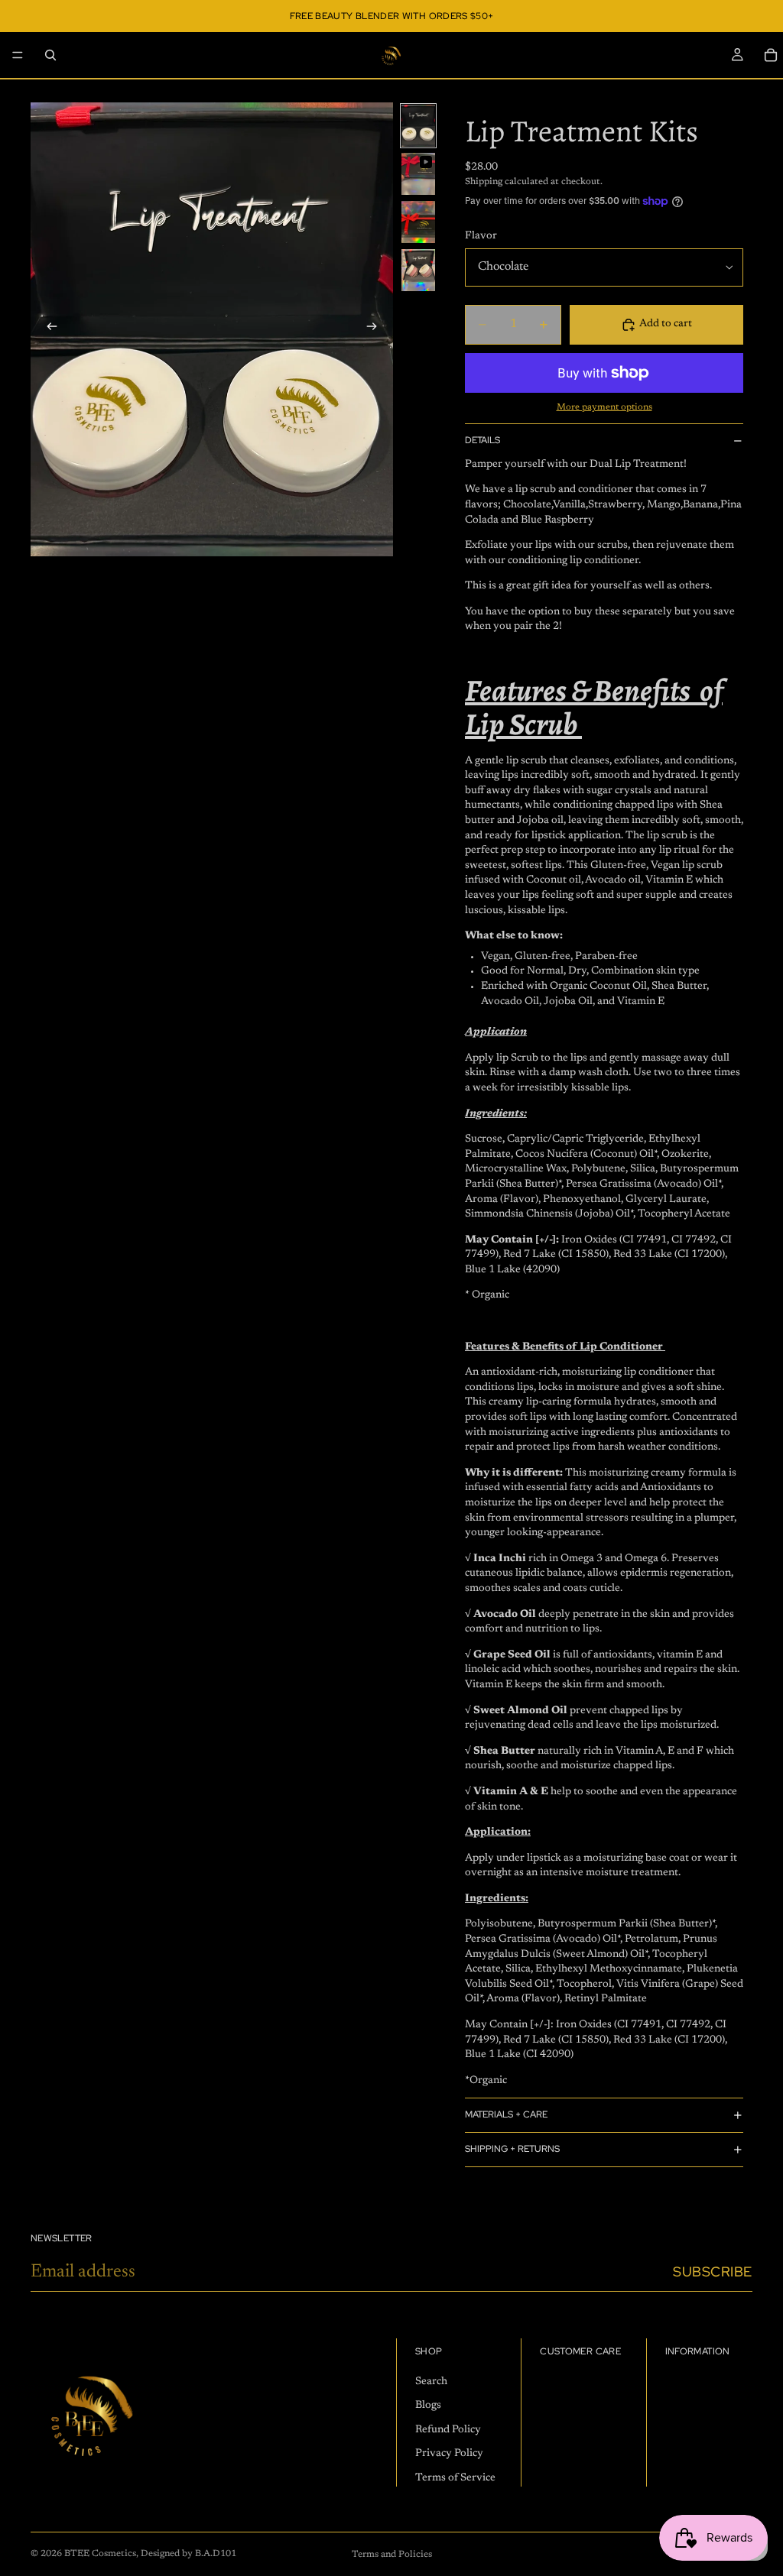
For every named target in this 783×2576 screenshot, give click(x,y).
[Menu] (18, 55)
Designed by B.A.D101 (188, 2554)
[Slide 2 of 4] (418, 174)
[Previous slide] (47, 329)
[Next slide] (376, 329)
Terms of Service (455, 2478)
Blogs (428, 2406)
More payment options (604, 407)
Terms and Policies (392, 2555)
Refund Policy (448, 2429)
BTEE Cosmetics (100, 2554)
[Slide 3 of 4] (418, 222)
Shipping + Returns (512, 2149)
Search (431, 2381)
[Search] (50, 55)
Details (482, 440)
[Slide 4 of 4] (418, 270)
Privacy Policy (449, 2454)
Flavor (481, 236)
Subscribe (713, 2271)
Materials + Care (506, 2114)
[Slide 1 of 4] (418, 126)
